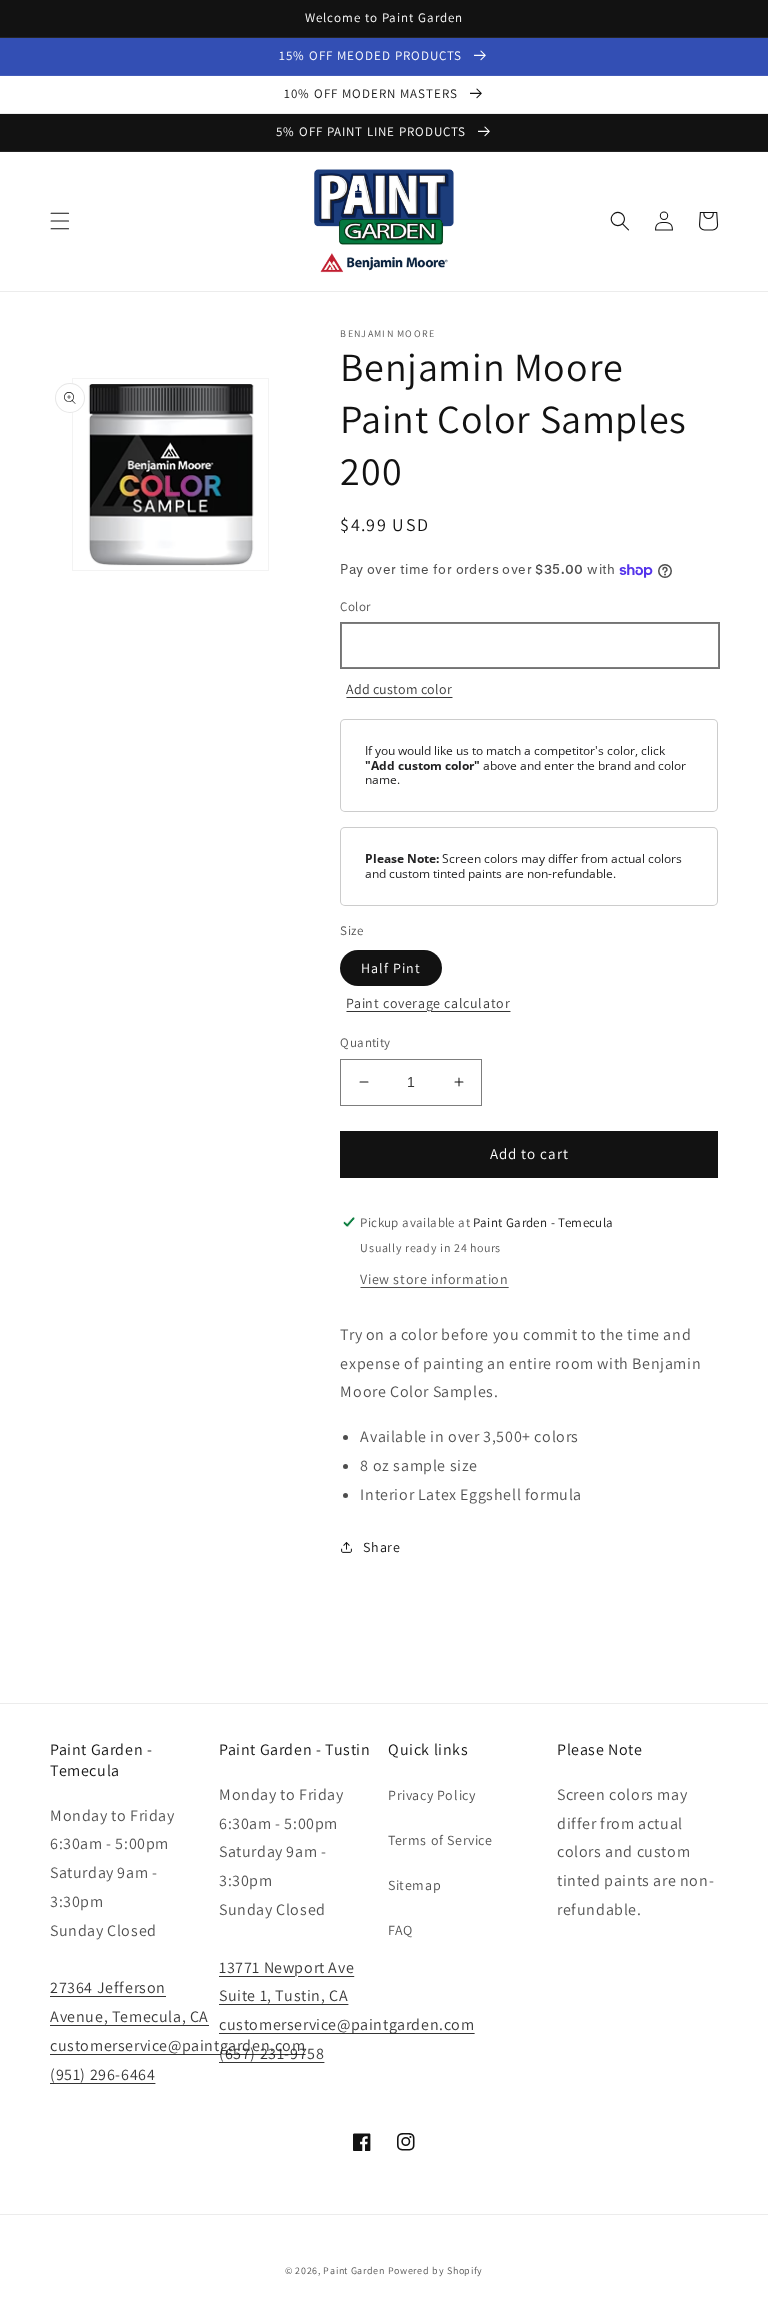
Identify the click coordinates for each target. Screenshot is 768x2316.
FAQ (400, 1930)
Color (355, 606)
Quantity (365, 1042)
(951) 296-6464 (102, 2074)
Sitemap (414, 1885)
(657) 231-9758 (271, 2053)
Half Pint (391, 968)
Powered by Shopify (436, 2270)
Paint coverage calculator (428, 1003)
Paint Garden (353, 2270)
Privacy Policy (431, 1795)
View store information (434, 1279)
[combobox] (529, 645)
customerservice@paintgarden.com (178, 2045)
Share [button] (381, 1547)
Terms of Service (440, 1840)
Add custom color (399, 689)
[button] (60, 221)
